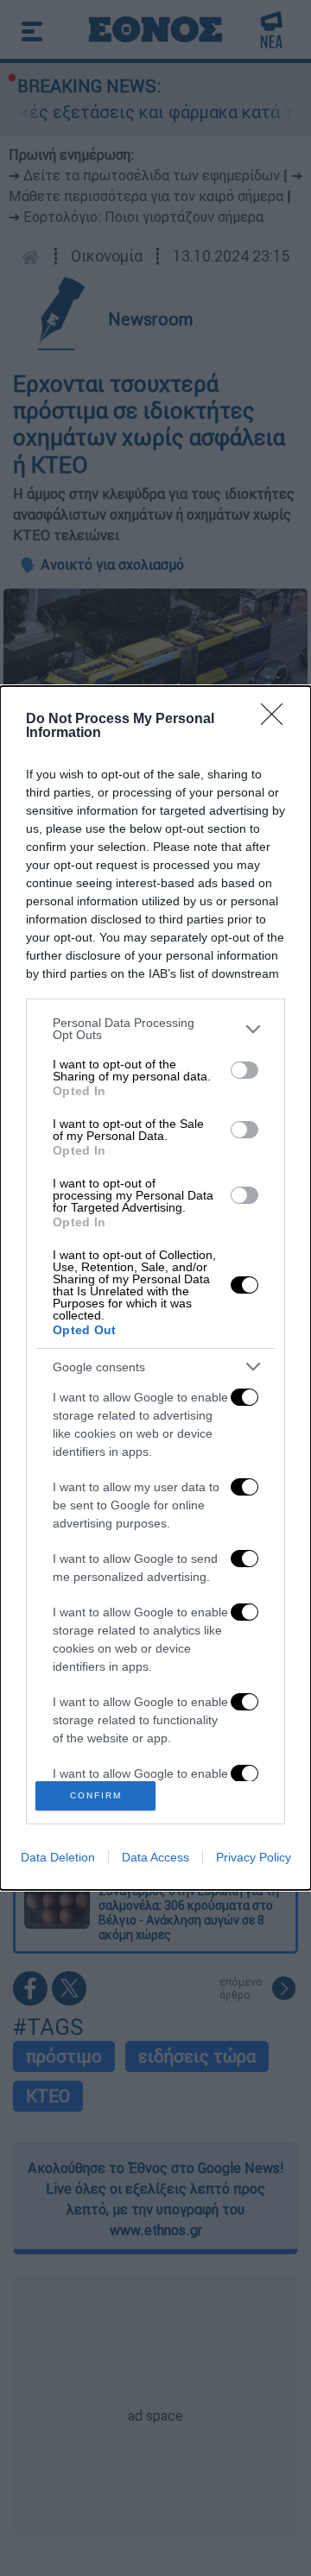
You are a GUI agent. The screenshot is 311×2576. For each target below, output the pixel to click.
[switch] (244, 1070)
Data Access (155, 1857)
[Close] (277, 720)
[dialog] (155, 1288)
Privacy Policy (254, 1857)
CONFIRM (96, 1795)
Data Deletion (58, 1857)
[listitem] (155, 1029)
